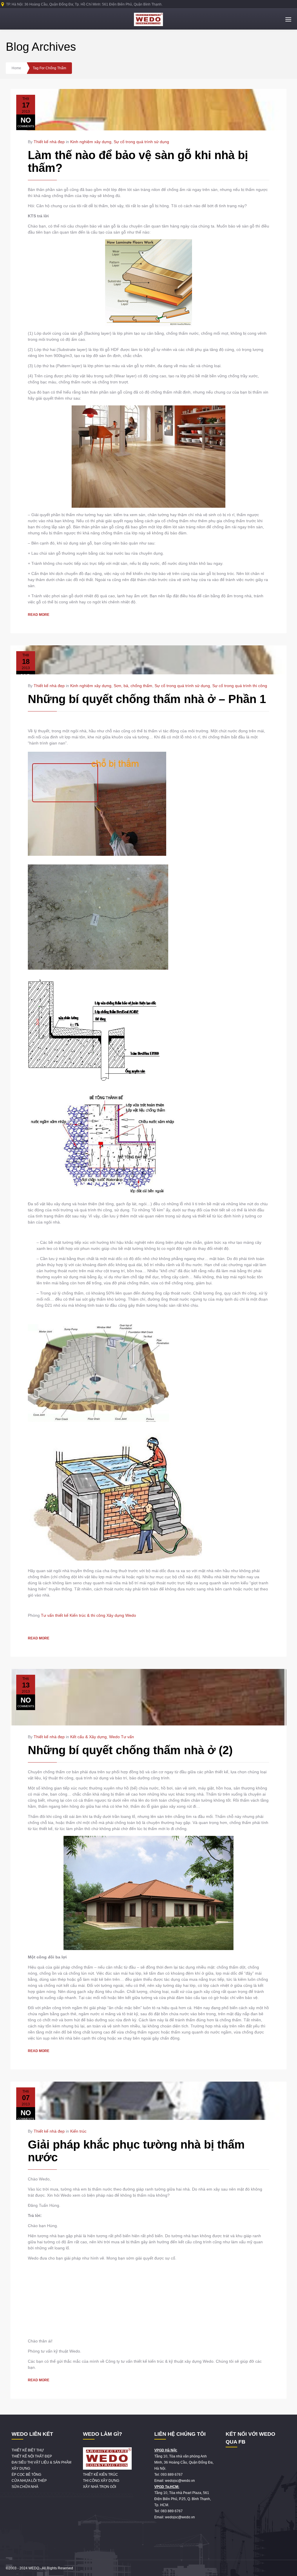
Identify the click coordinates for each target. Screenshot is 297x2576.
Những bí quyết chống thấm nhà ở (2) (130, 1750)
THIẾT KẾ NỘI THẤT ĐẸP (32, 2456)
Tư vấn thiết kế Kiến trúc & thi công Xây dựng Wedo (88, 1615)
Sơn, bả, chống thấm (133, 686)
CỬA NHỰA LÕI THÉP (29, 2481)
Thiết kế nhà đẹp (49, 142)
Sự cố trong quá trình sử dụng (141, 142)
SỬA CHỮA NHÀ (25, 2487)
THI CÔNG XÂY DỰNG (101, 2481)
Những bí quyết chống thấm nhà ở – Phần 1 (147, 699)
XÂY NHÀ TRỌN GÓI (99, 2487)
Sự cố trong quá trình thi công (240, 686)
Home (16, 68)
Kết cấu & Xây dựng (88, 1737)
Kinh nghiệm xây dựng (91, 142)
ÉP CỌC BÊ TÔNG (26, 2475)
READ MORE (39, 615)
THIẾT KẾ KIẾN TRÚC (100, 2475)
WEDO (34, 2568)
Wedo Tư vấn (122, 1737)
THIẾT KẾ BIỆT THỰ (28, 2450)
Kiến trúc (78, 2131)
